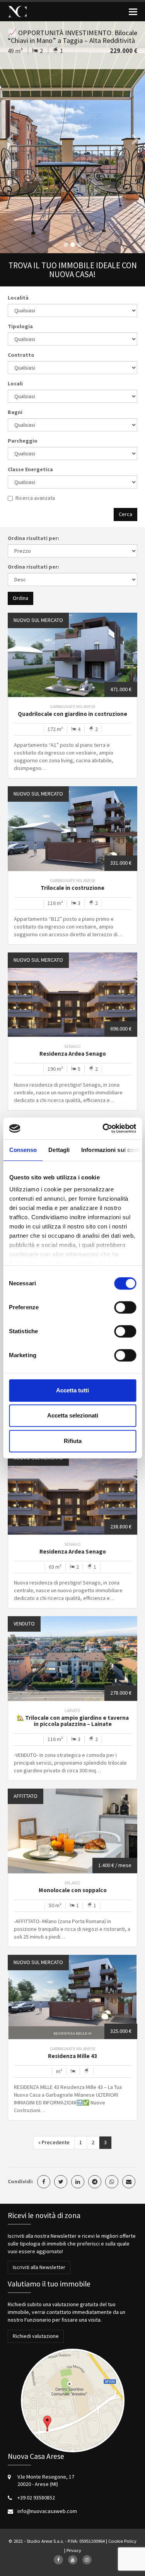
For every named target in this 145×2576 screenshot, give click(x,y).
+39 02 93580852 (36, 2498)
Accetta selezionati (73, 1415)
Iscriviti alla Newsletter (39, 2267)
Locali (15, 383)
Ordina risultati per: (33, 538)
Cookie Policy (122, 2541)
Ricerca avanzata (35, 498)
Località (18, 298)
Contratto (21, 355)
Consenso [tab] (23, 1150)
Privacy (74, 2550)
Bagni (15, 412)
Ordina (20, 598)
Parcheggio (23, 441)
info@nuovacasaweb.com (47, 2511)
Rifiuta (73, 1441)
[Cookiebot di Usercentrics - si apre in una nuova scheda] (103, 1128)
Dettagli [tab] (59, 1150)
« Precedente (54, 2142)
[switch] (125, 1307)
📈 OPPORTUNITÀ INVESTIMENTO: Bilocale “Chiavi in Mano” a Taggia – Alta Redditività (72, 37)
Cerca (125, 514)
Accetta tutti (72, 1390)
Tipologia (20, 326)
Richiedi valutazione (36, 2336)
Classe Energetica (30, 469)
